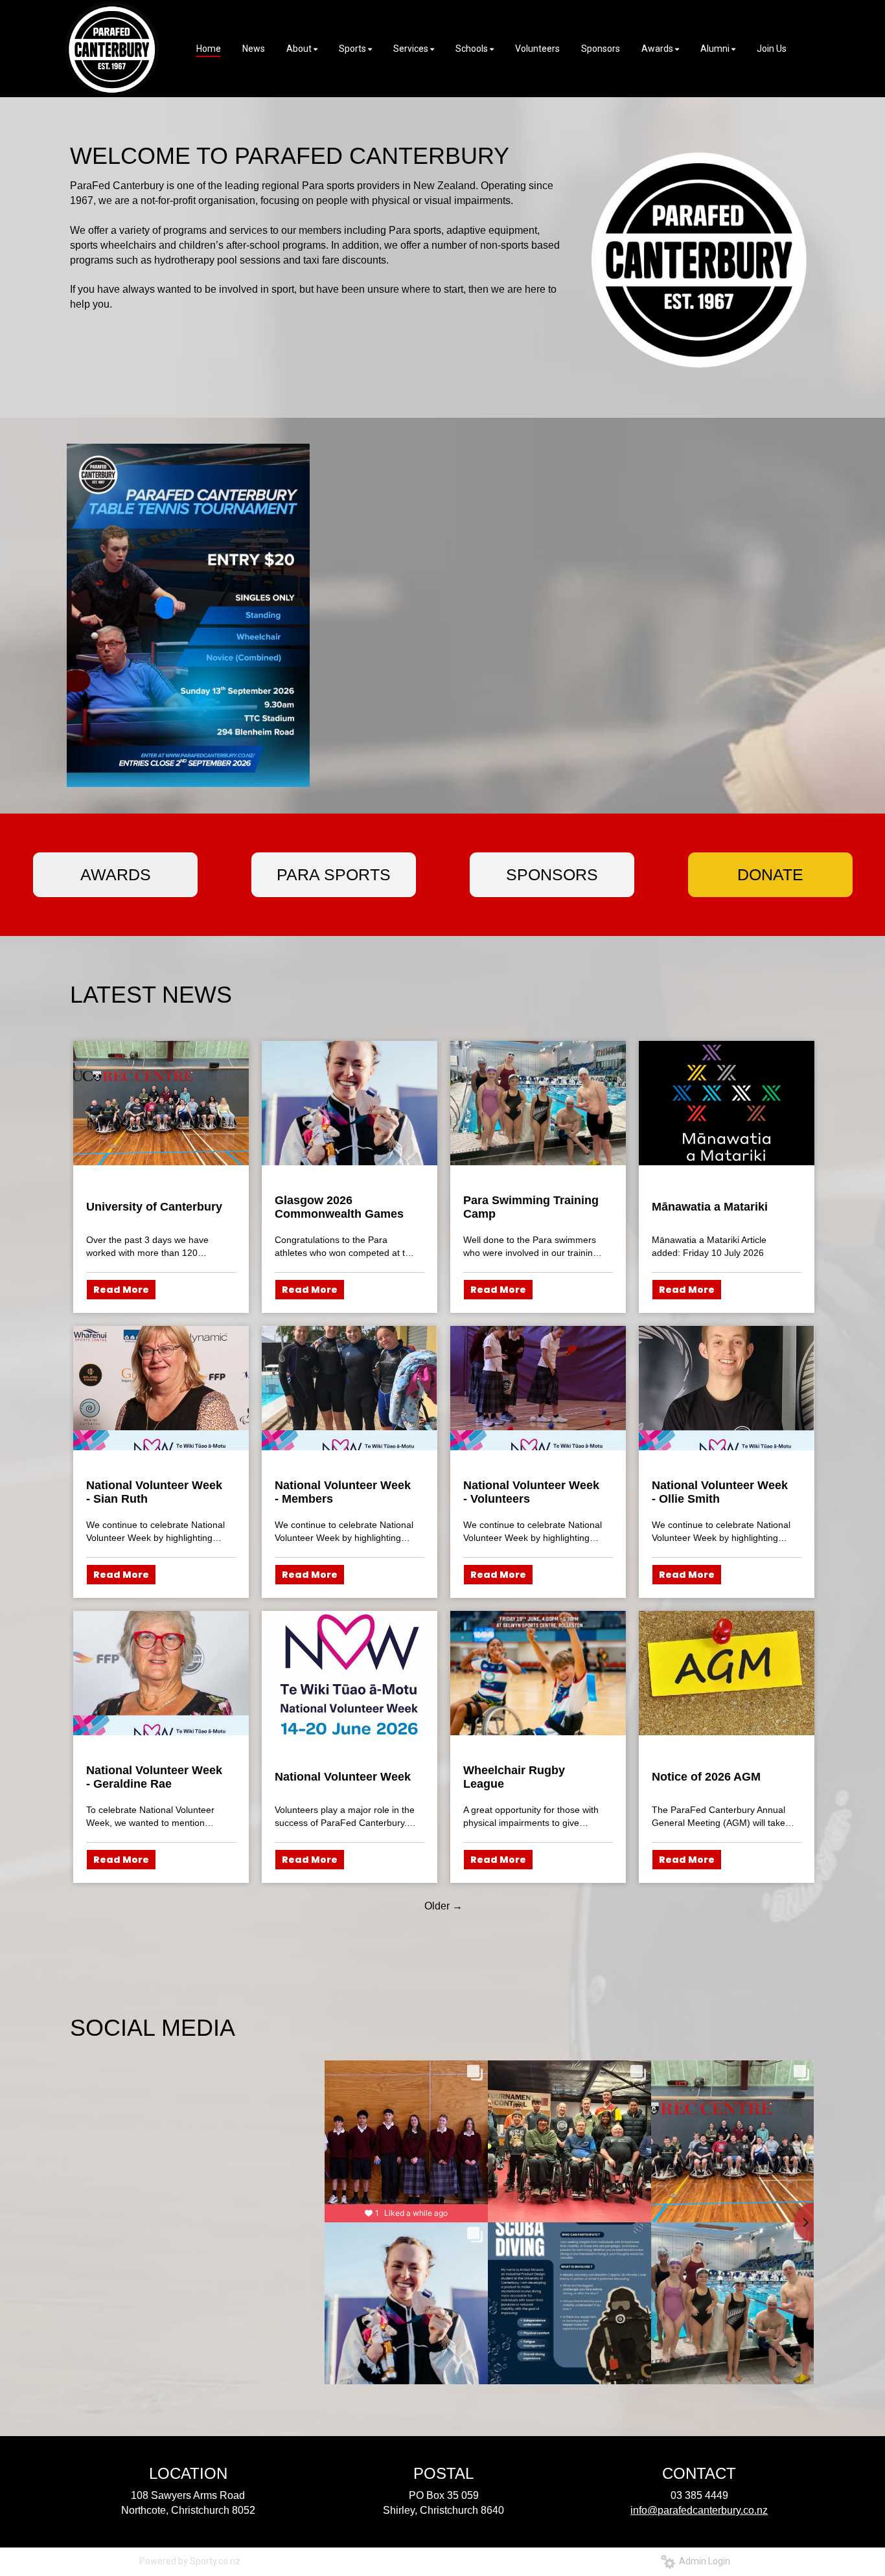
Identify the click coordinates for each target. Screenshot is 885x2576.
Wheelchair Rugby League (514, 1777)
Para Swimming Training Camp (531, 1207)
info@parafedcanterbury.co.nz (699, 2510)
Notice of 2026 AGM (706, 1777)
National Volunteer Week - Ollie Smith (720, 1492)
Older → (443, 1906)
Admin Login (703, 2561)
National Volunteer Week (343, 1777)
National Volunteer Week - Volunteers (531, 1492)
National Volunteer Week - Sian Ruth (154, 1492)
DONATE (770, 874)
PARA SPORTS (334, 874)
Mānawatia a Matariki (710, 1207)
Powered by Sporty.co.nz (190, 2561)
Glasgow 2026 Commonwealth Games (339, 1207)
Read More (121, 1290)
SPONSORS (552, 874)
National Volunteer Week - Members (343, 1492)
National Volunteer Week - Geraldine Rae (154, 1777)
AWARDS (116, 874)
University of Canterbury (154, 1207)
